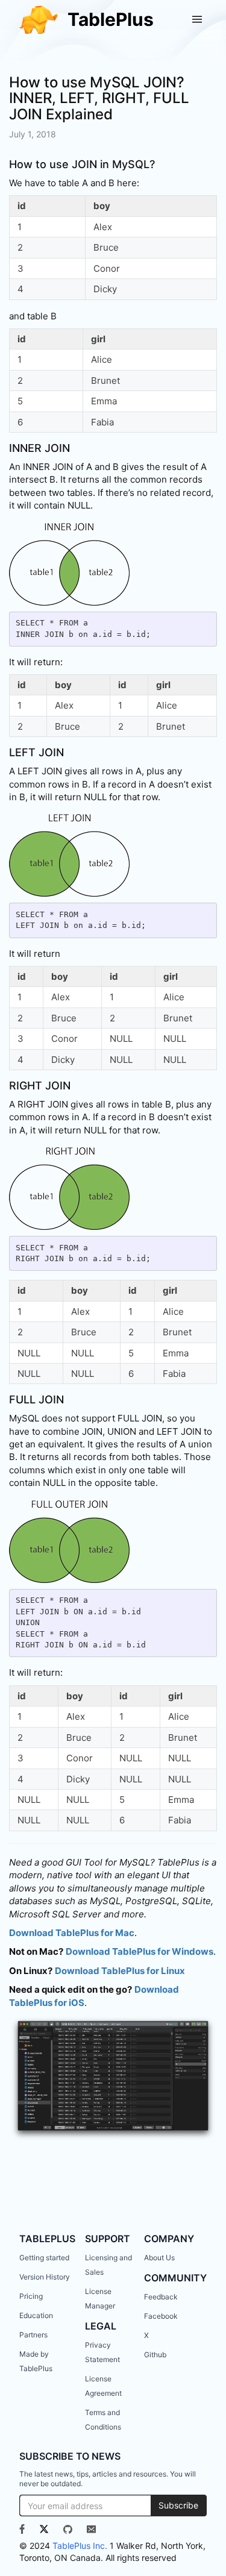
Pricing (31, 2296)
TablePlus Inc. (80, 2546)
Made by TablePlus (36, 2361)
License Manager (100, 2299)
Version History (45, 2277)
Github (155, 2355)
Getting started (44, 2258)
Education (36, 2315)
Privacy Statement (102, 2352)
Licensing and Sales (108, 2265)
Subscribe (178, 2505)
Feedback (161, 2297)
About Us (159, 2258)
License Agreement (103, 2386)
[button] (197, 19)
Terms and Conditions (103, 2420)
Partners (33, 2335)
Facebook (161, 2316)
